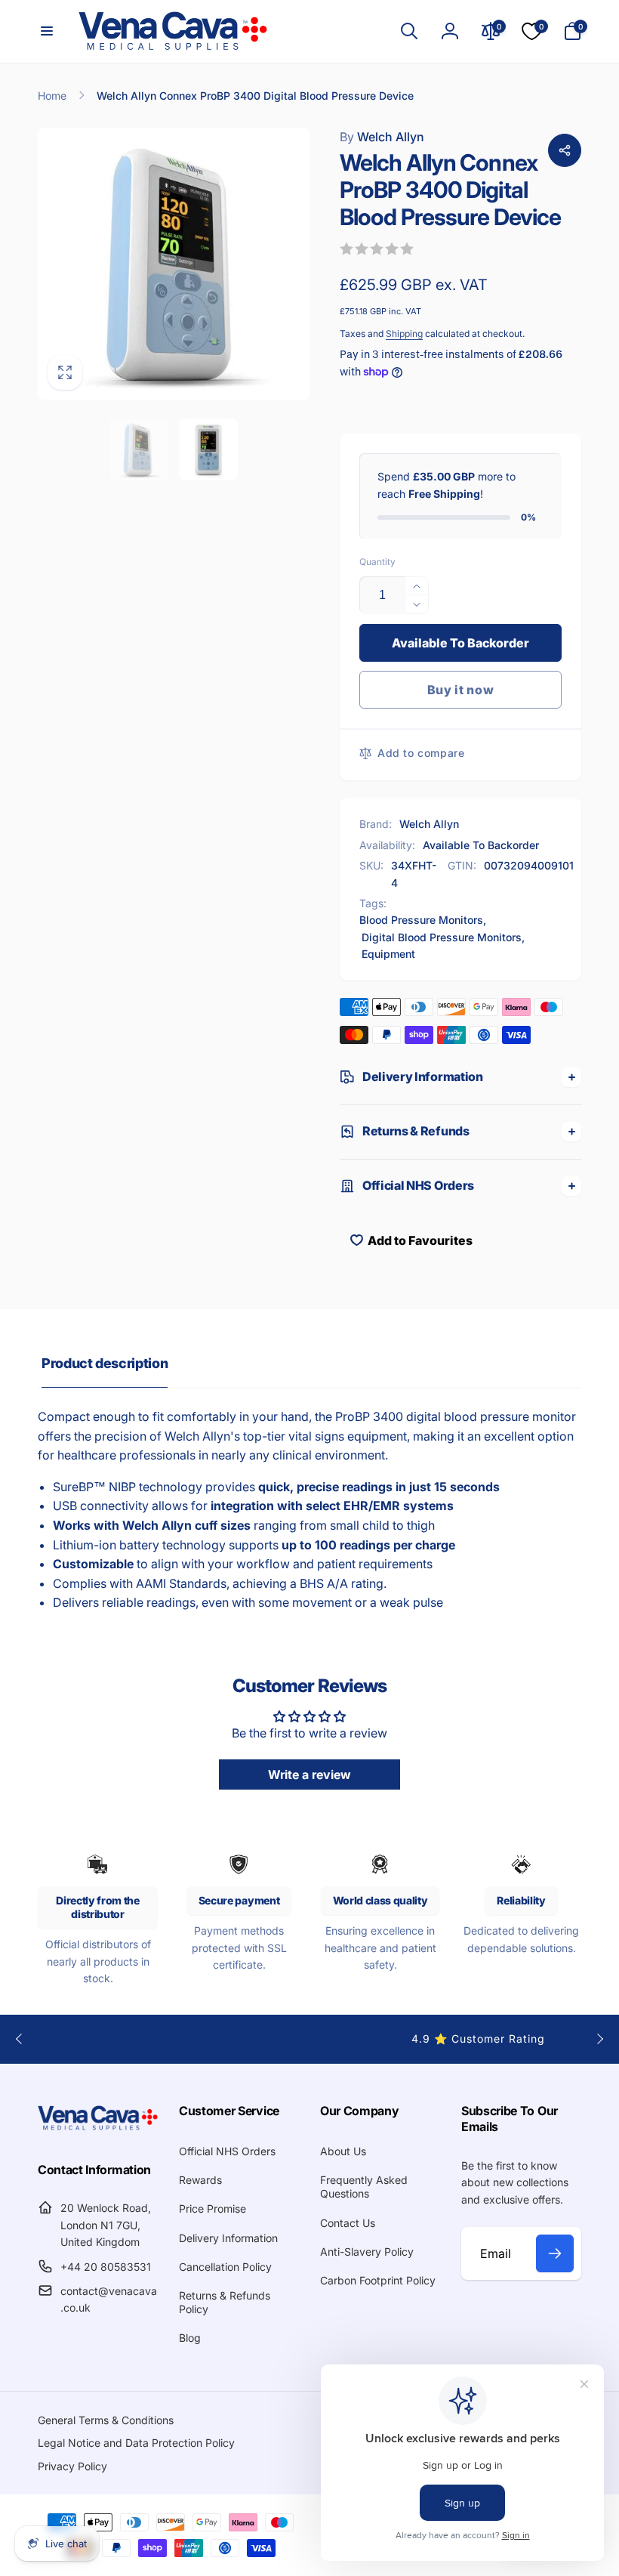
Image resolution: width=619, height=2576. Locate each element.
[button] (47, 31)
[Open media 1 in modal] (174, 264)
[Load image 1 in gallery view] (139, 449)
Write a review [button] (309, 1774)
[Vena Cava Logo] (98, 2129)
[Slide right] (599, 2039)
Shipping (404, 334)
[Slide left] (20, 2039)
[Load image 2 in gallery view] (208, 449)
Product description (105, 1363)
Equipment (388, 954)
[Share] (565, 150)
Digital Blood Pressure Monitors (442, 937)
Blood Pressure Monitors (421, 920)
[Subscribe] (555, 2253)
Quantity (377, 562)
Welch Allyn (382, 137)
